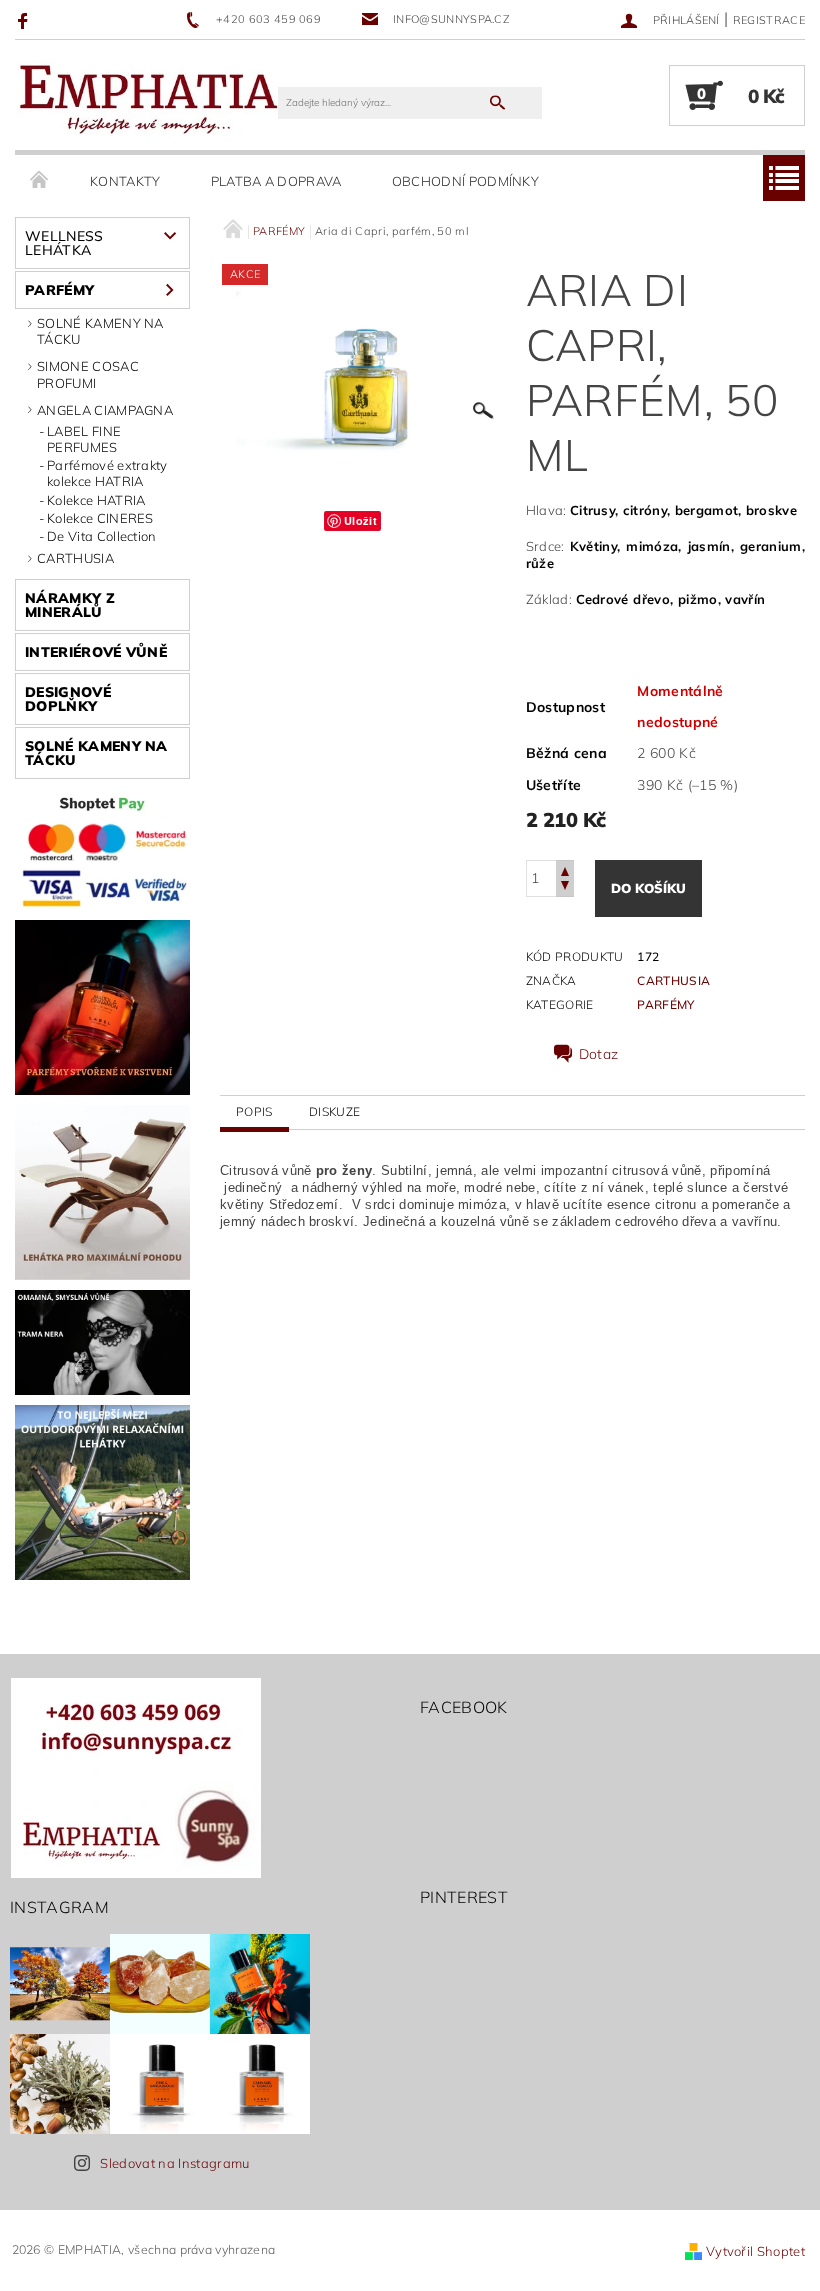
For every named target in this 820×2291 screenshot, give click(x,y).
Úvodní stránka (40, 181)
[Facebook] (25, 20)
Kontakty (125, 181)
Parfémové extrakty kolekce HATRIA (107, 473)
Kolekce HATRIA (96, 500)
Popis (254, 1111)
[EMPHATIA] (148, 97)
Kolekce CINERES (100, 518)
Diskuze (334, 1111)
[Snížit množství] (565, 887)
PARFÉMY (59, 290)
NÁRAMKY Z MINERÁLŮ (70, 605)
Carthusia (75, 558)
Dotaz (599, 1054)
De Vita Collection (102, 536)
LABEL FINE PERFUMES (84, 439)
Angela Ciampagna (105, 410)
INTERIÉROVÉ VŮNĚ (96, 652)
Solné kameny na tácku (100, 331)
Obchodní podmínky (465, 181)
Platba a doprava (276, 181)
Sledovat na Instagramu (174, 2163)
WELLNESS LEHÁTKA (64, 243)
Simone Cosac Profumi (88, 374)
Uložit (360, 520)
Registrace (769, 20)
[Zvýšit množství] (565, 869)
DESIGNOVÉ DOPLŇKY (68, 699)
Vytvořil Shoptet (755, 2251)
